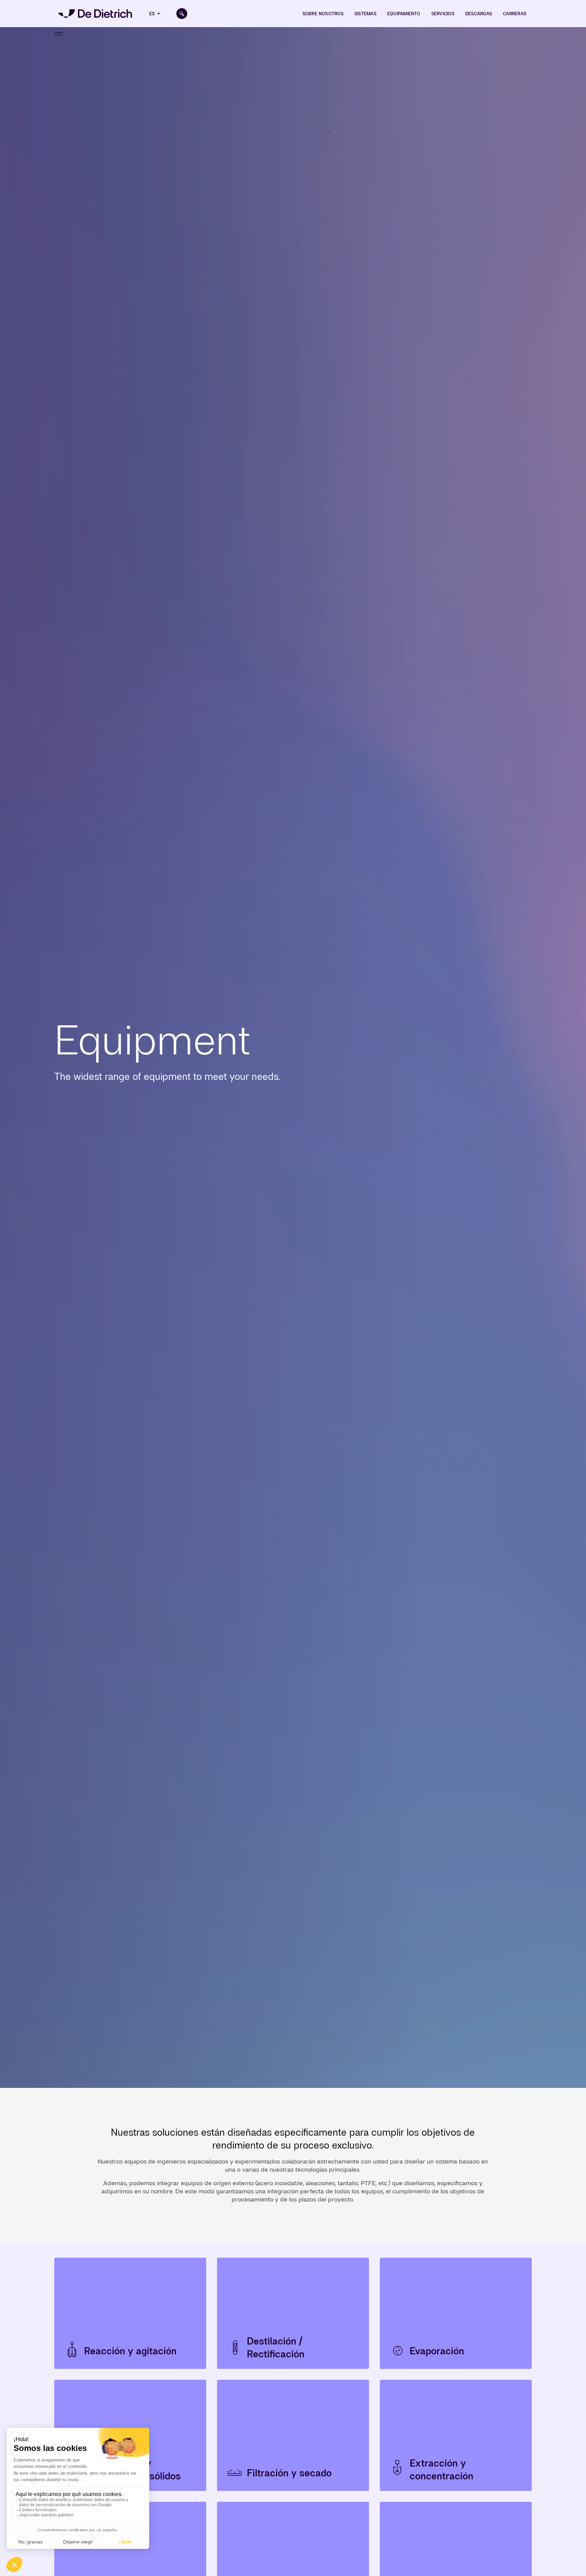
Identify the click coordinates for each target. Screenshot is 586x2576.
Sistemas (365, 14)
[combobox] (155, 14)
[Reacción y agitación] (130, 2313)
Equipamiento (404, 14)
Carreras (515, 14)
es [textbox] (152, 14)
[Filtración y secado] (293, 2435)
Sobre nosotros (323, 14)
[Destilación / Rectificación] (293, 2313)
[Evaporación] (456, 2313)
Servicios (443, 14)
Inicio (58, 33)
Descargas (479, 14)
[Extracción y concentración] (456, 2435)
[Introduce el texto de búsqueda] (182, 14)
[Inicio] (95, 14)
